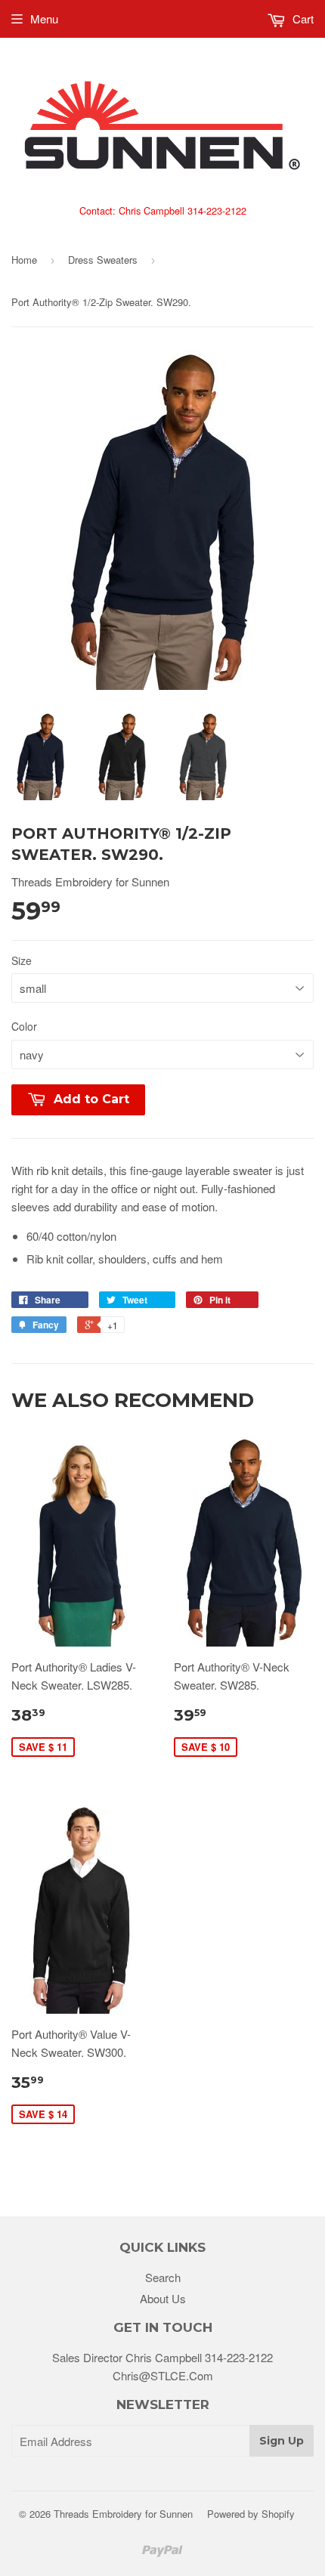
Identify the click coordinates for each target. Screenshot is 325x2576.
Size (22, 960)
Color (24, 1026)
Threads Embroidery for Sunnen (123, 2514)
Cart (302, 19)
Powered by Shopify (251, 2514)
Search (163, 2277)
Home (24, 260)
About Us (163, 2298)
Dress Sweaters (103, 260)
